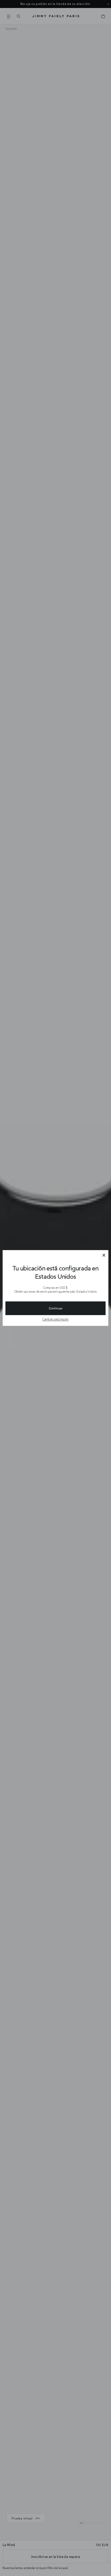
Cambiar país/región (55, 1319)
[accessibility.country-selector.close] (104, 1255)
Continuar (56, 1308)
